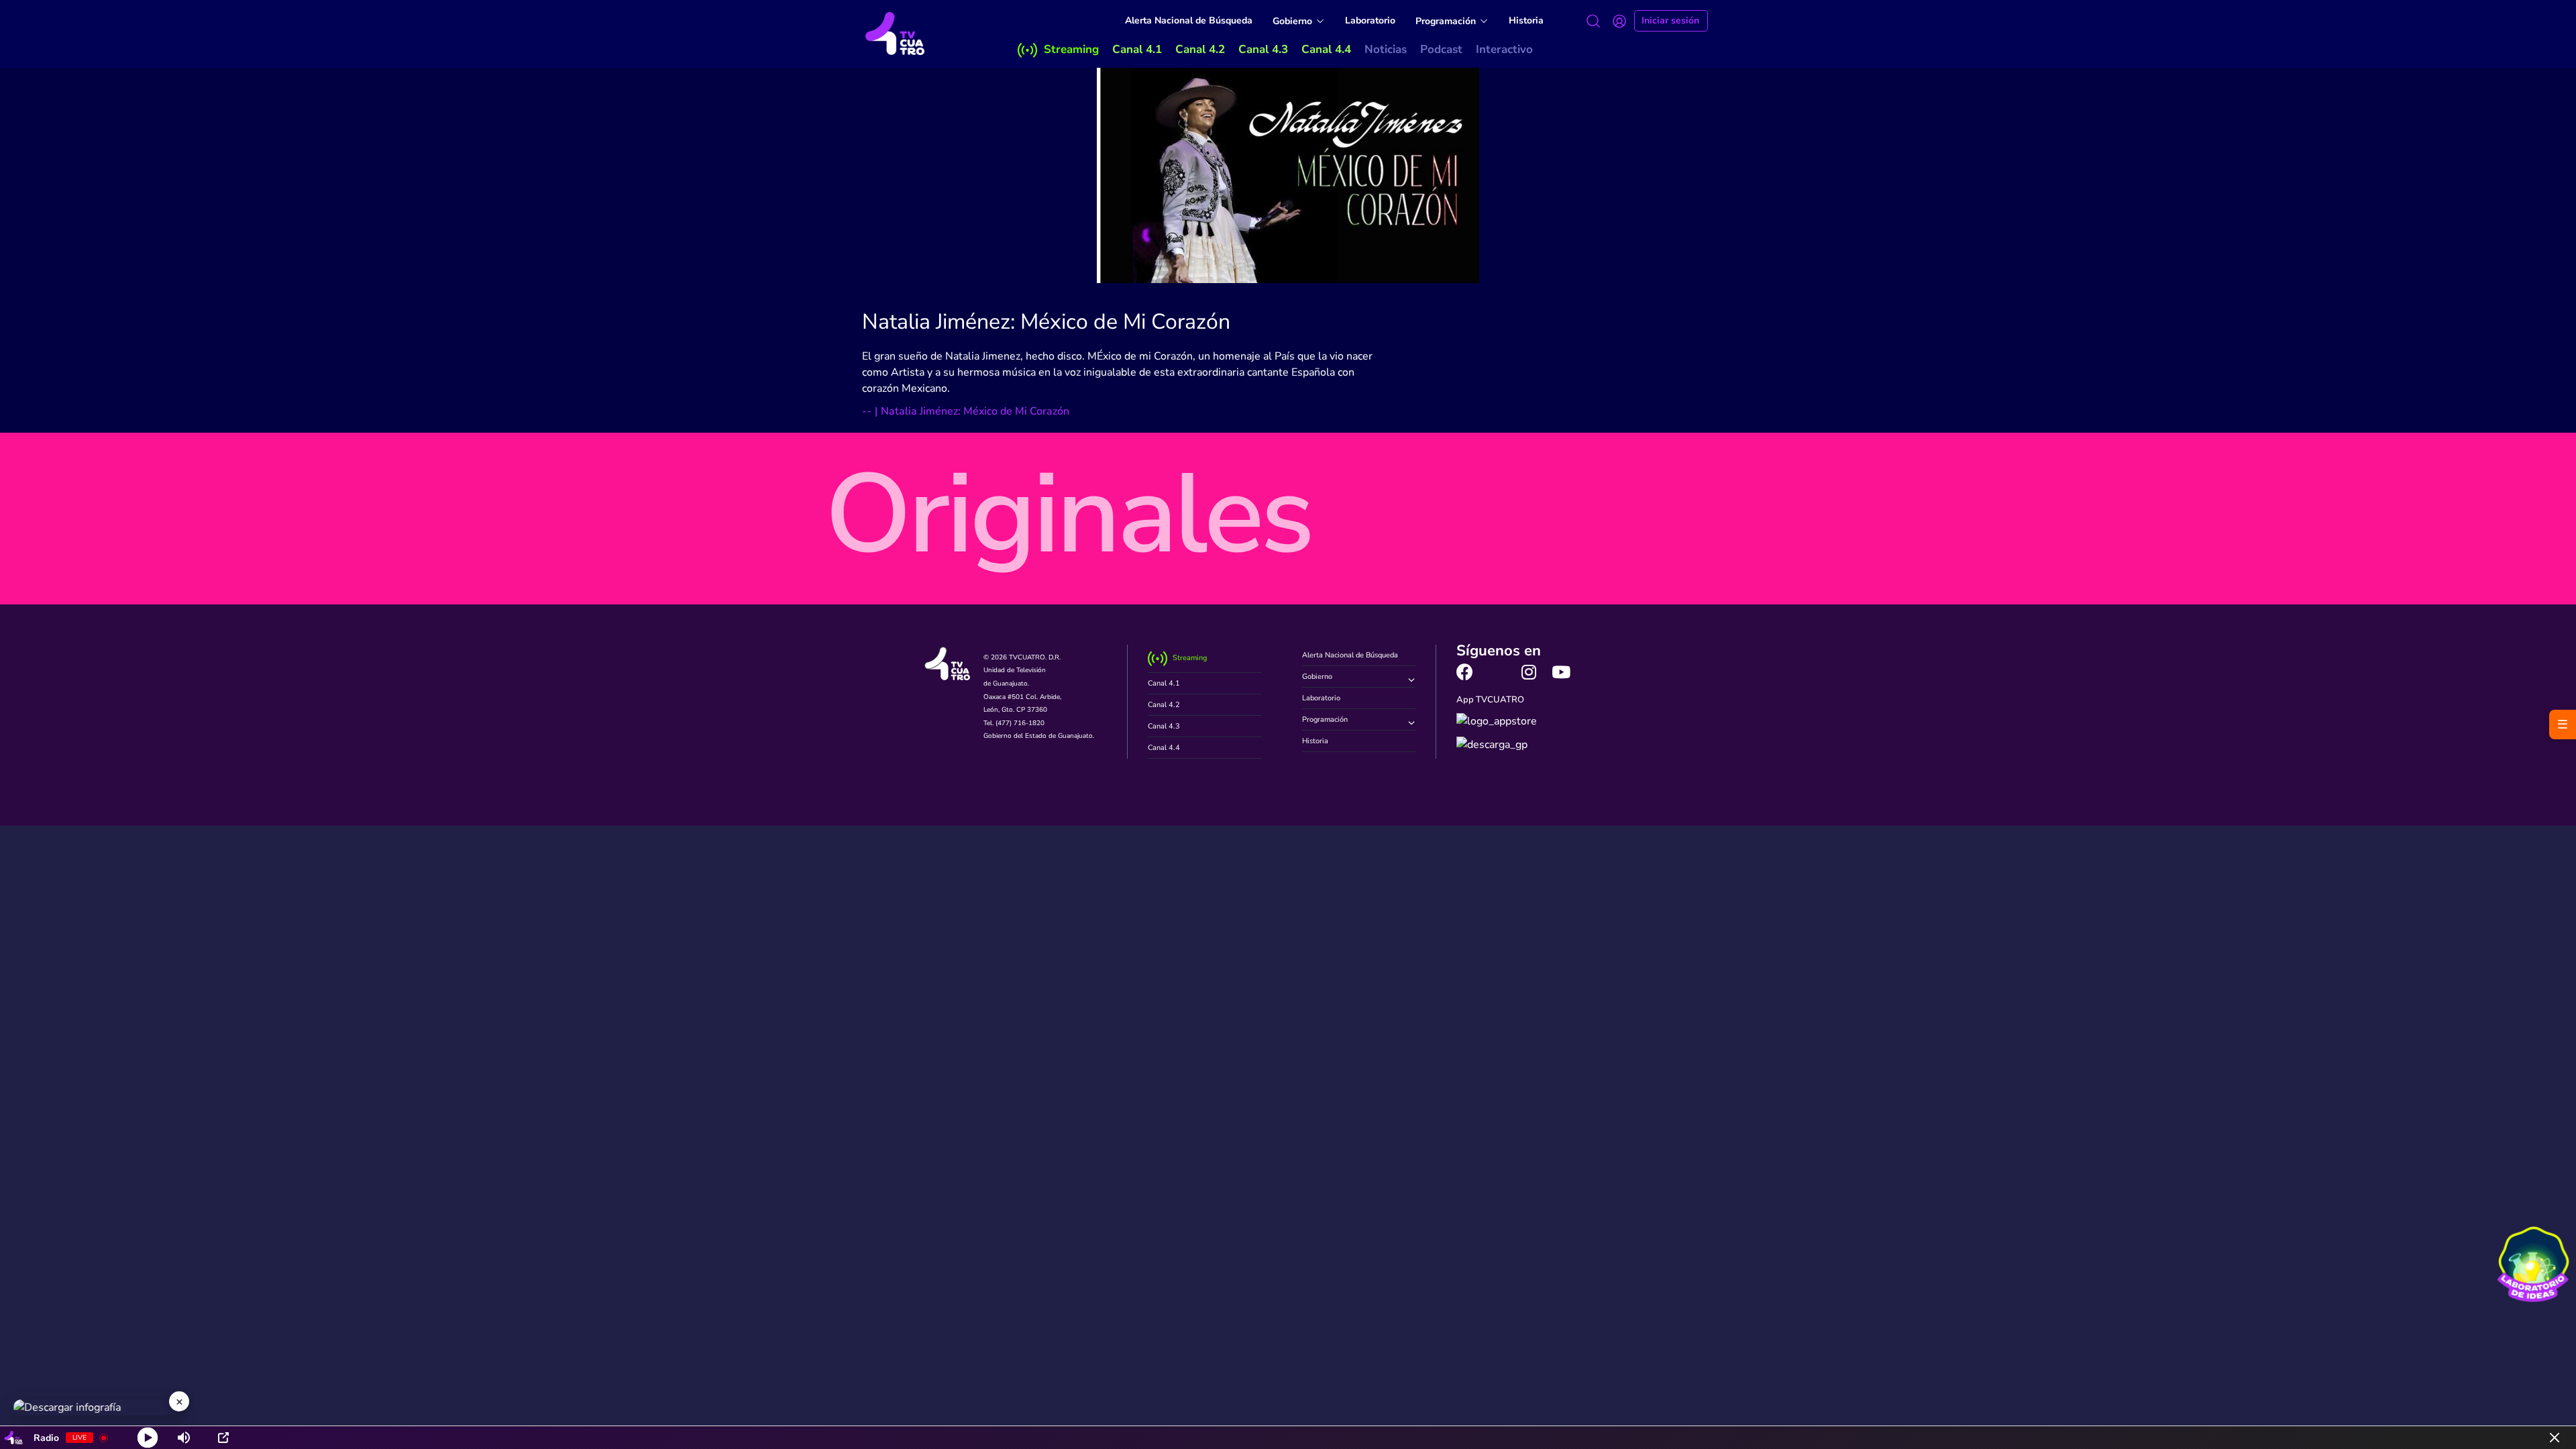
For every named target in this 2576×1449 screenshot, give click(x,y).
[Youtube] (1561, 672)
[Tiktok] (1594, 672)
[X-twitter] (1497, 672)
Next (1700, 534)
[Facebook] (1465, 672)
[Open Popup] (223, 1438)
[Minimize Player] (2555, 1438)
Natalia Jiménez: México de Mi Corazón (1046, 322)
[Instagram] (1529, 672)
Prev (876, 534)
